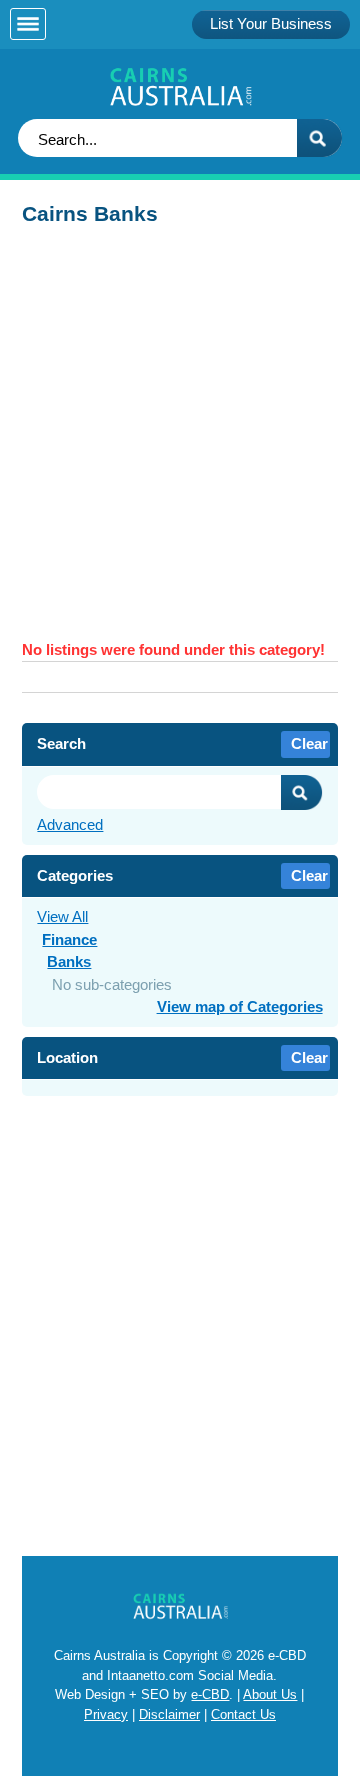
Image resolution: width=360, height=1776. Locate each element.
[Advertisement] (180, 439)
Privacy (106, 1714)
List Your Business (271, 23)
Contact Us (243, 1714)
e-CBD (210, 1694)
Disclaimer (169, 1714)
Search (302, 792)
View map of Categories (240, 1006)
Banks (69, 961)
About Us (270, 1694)
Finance (69, 939)
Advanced (70, 824)
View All (62, 916)
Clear (309, 743)
